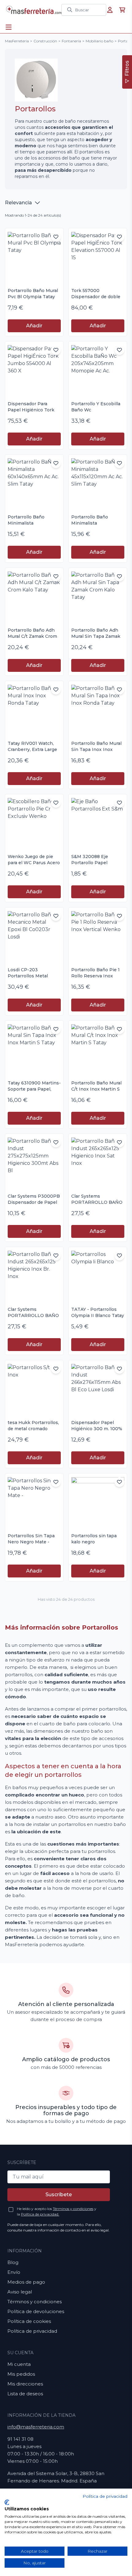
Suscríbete (59, 2195)
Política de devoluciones (36, 2311)
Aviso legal (20, 2292)
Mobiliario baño (99, 41)
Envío (14, 2272)
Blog (13, 2262)
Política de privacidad (32, 2331)
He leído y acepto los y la (57, 2211)
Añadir (34, 326)
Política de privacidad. (40, 2214)
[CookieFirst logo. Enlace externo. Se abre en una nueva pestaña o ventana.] (7, 2502)
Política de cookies (29, 2321)
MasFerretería (17, 41)
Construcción (45, 41)
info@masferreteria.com (36, 2427)
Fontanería (71, 41)
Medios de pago (26, 2282)
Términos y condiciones (73, 2209)
